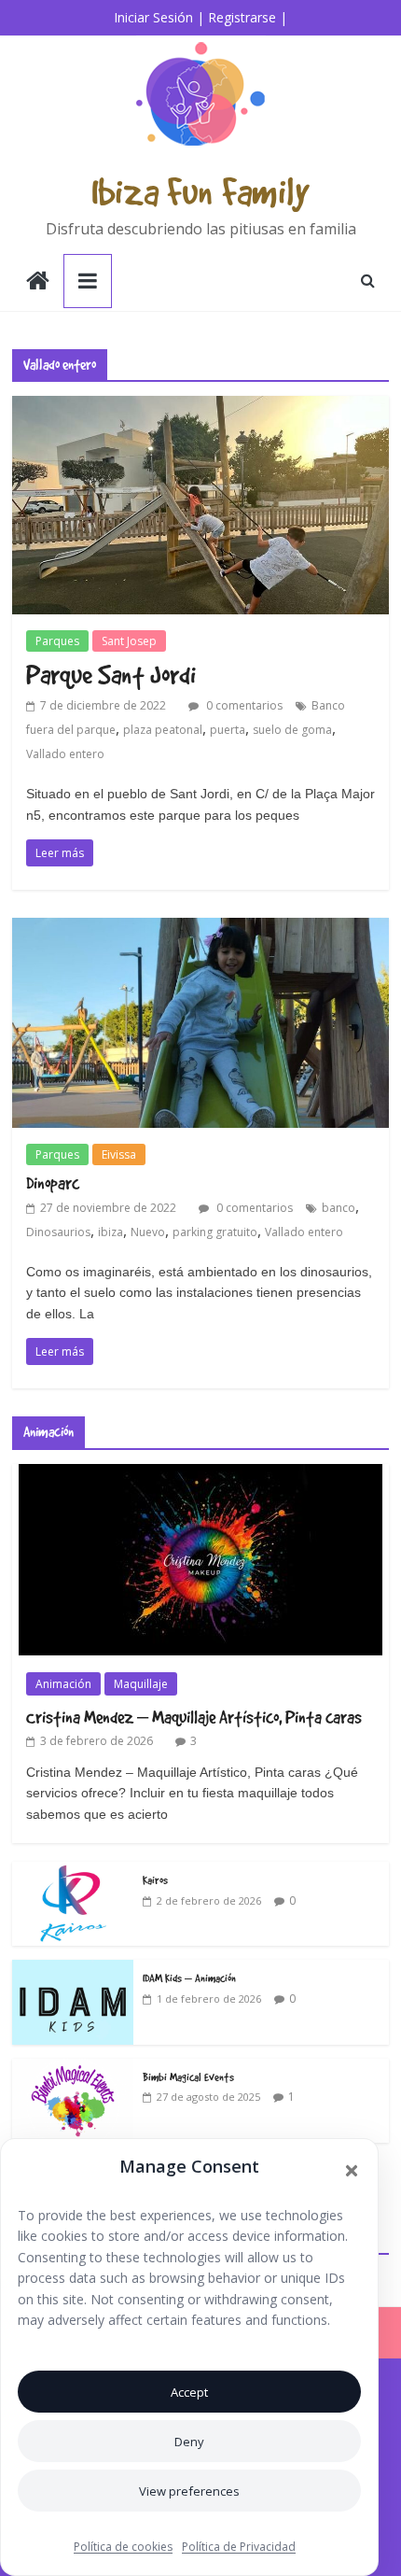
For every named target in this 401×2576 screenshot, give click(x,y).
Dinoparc (53, 1183)
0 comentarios (243, 705)
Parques (57, 641)
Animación (63, 1684)
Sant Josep (129, 641)
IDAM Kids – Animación (189, 1978)
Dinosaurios (58, 1232)
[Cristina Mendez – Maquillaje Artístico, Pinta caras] (200, 1474)
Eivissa (119, 1154)
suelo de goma (292, 730)
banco (339, 1208)
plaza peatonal (163, 730)
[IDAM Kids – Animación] (73, 1970)
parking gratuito (215, 1232)
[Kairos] (73, 1872)
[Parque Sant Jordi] (200, 407)
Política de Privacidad (239, 2547)
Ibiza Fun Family (200, 191)
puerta (228, 730)
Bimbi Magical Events (188, 2076)
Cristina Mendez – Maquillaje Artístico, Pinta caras (194, 1717)
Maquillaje (141, 1684)
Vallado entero (65, 754)
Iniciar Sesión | (159, 17)
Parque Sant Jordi (111, 675)
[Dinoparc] (200, 929)
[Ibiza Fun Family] (38, 282)
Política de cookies (123, 2547)
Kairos (155, 1879)
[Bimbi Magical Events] (73, 2069)
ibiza (111, 1232)
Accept (189, 2392)
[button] (352, 2171)
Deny (189, 2442)
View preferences (189, 2491)
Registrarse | (248, 17)
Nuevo (148, 1232)
